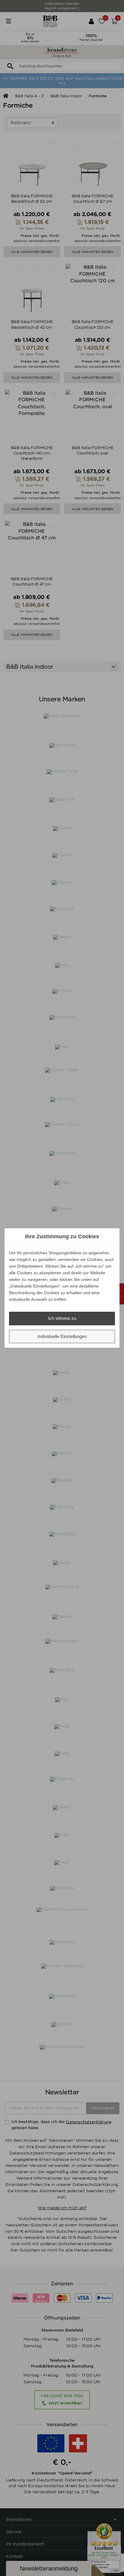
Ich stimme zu (62, 1318)
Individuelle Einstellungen (62, 1336)
